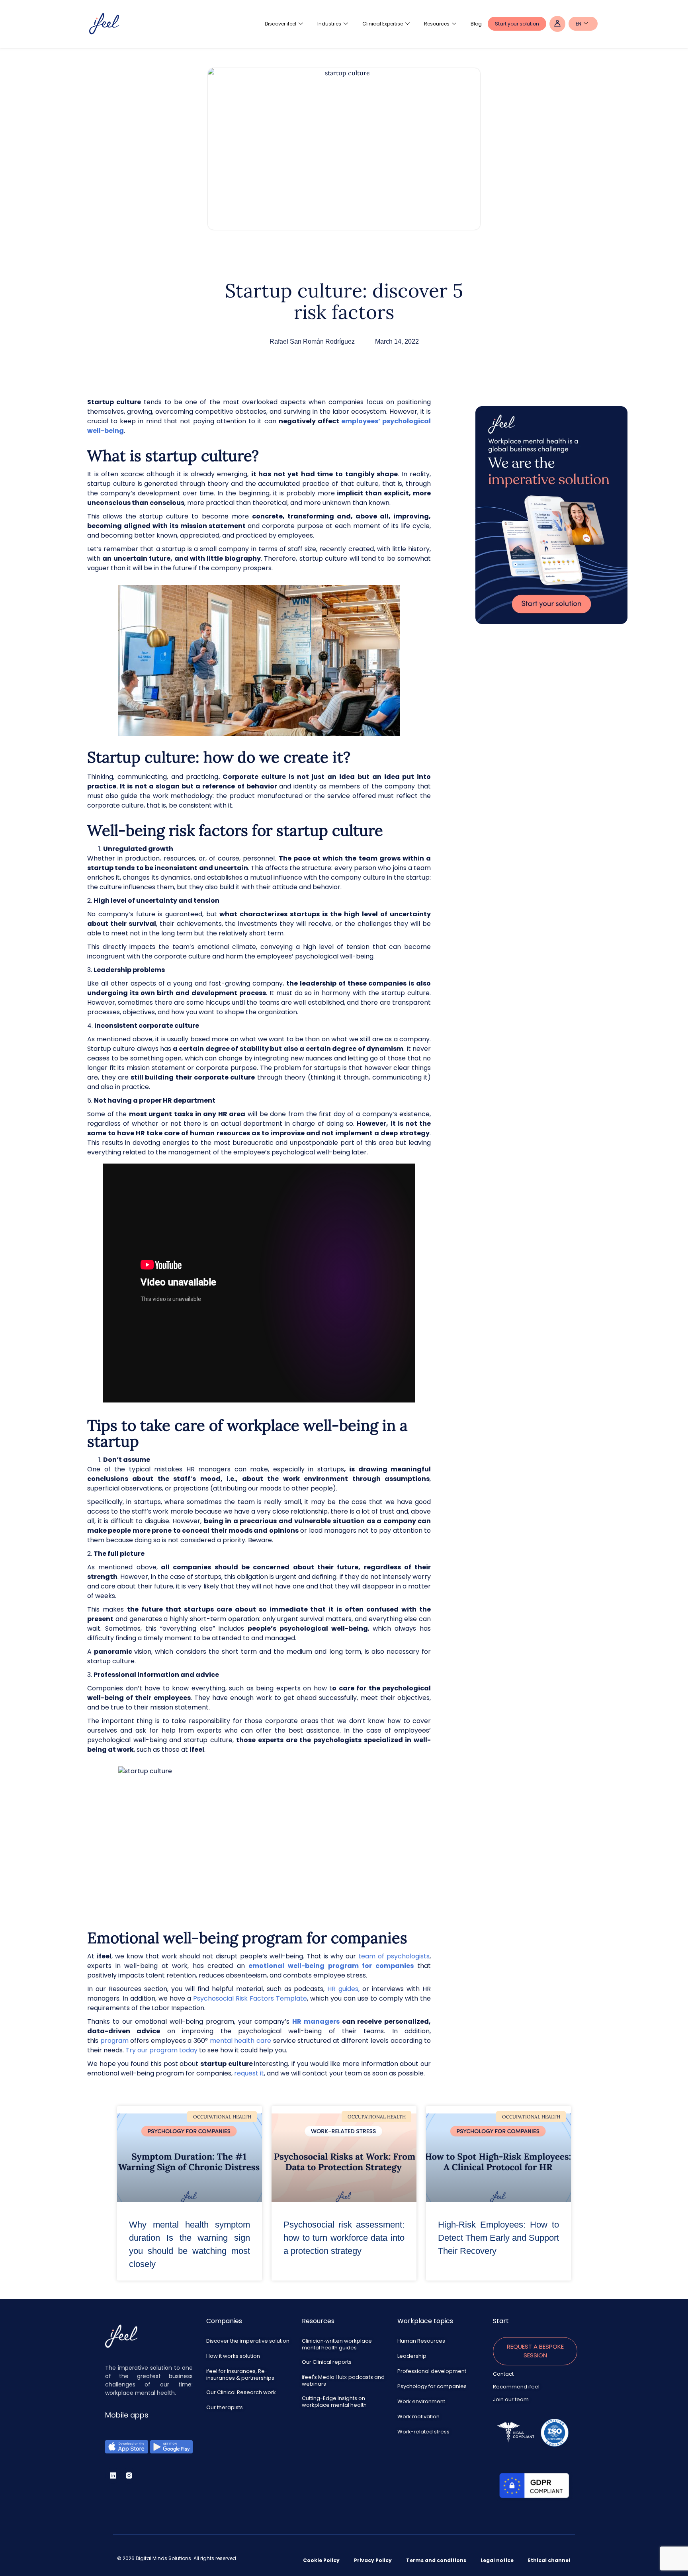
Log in (557, 24)
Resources (437, 24)
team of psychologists (393, 1956)
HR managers (316, 2021)
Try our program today (161, 2050)
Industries (329, 24)
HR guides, (345, 1989)
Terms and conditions (436, 2560)
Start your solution (517, 24)
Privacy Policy (373, 2560)
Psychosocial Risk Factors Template (250, 1998)
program (114, 2041)
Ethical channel (549, 2560)
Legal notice (497, 2560)
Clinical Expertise (383, 24)
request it (249, 2073)
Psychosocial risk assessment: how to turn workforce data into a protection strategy (344, 2238)
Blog (476, 24)
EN (579, 24)
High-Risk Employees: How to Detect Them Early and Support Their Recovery (498, 2238)
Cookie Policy (321, 2560)
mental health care (240, 2041)
